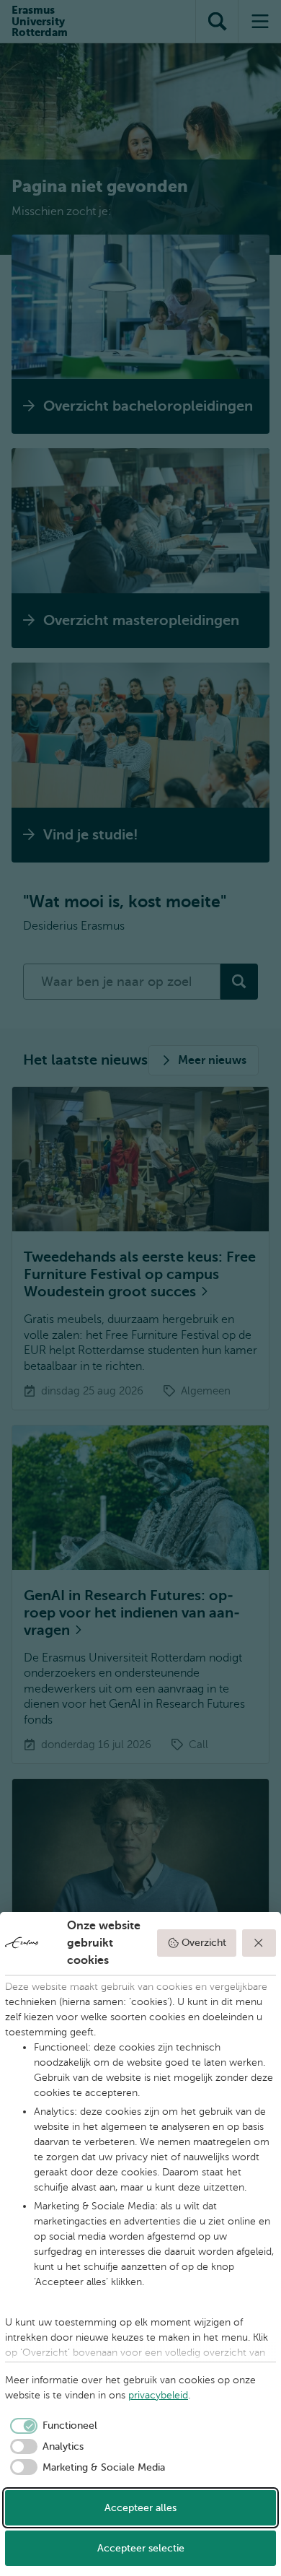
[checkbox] (51, 2426)
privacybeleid (158, 2395)
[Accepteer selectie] (259, 1943)
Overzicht (204, 1943)
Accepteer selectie (141, 2548)
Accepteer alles (140, 2508)
